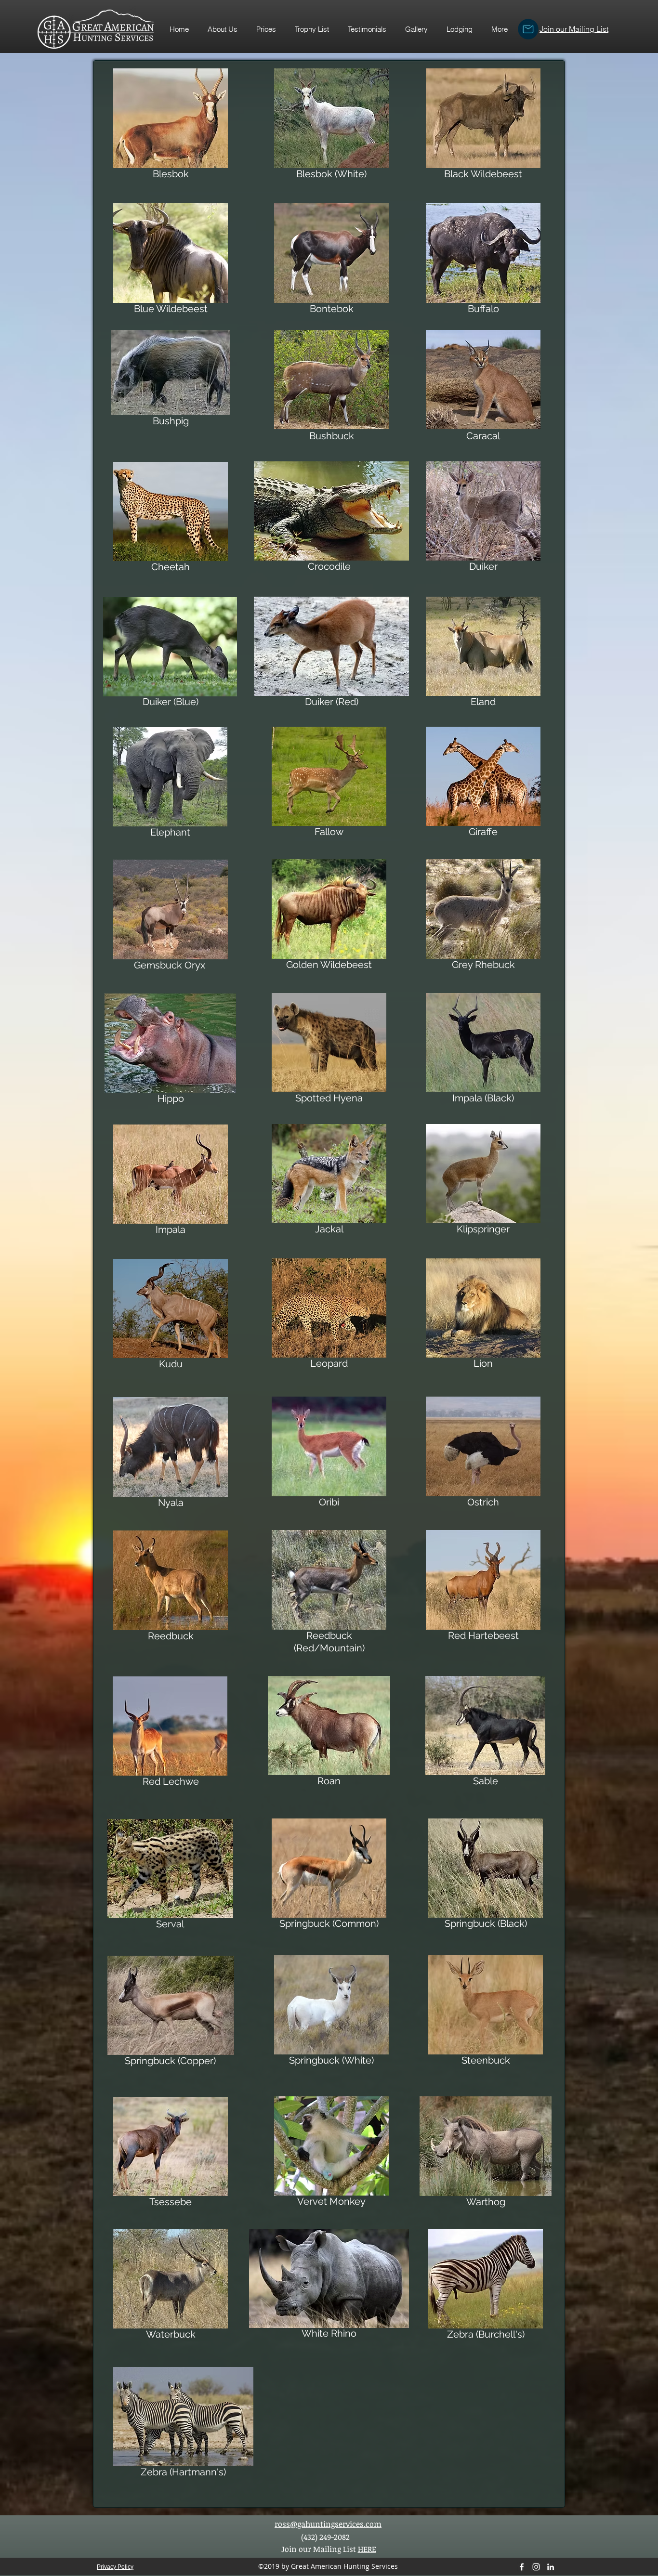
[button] (312, 29)
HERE (367, 2549)
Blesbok (171, 174)
